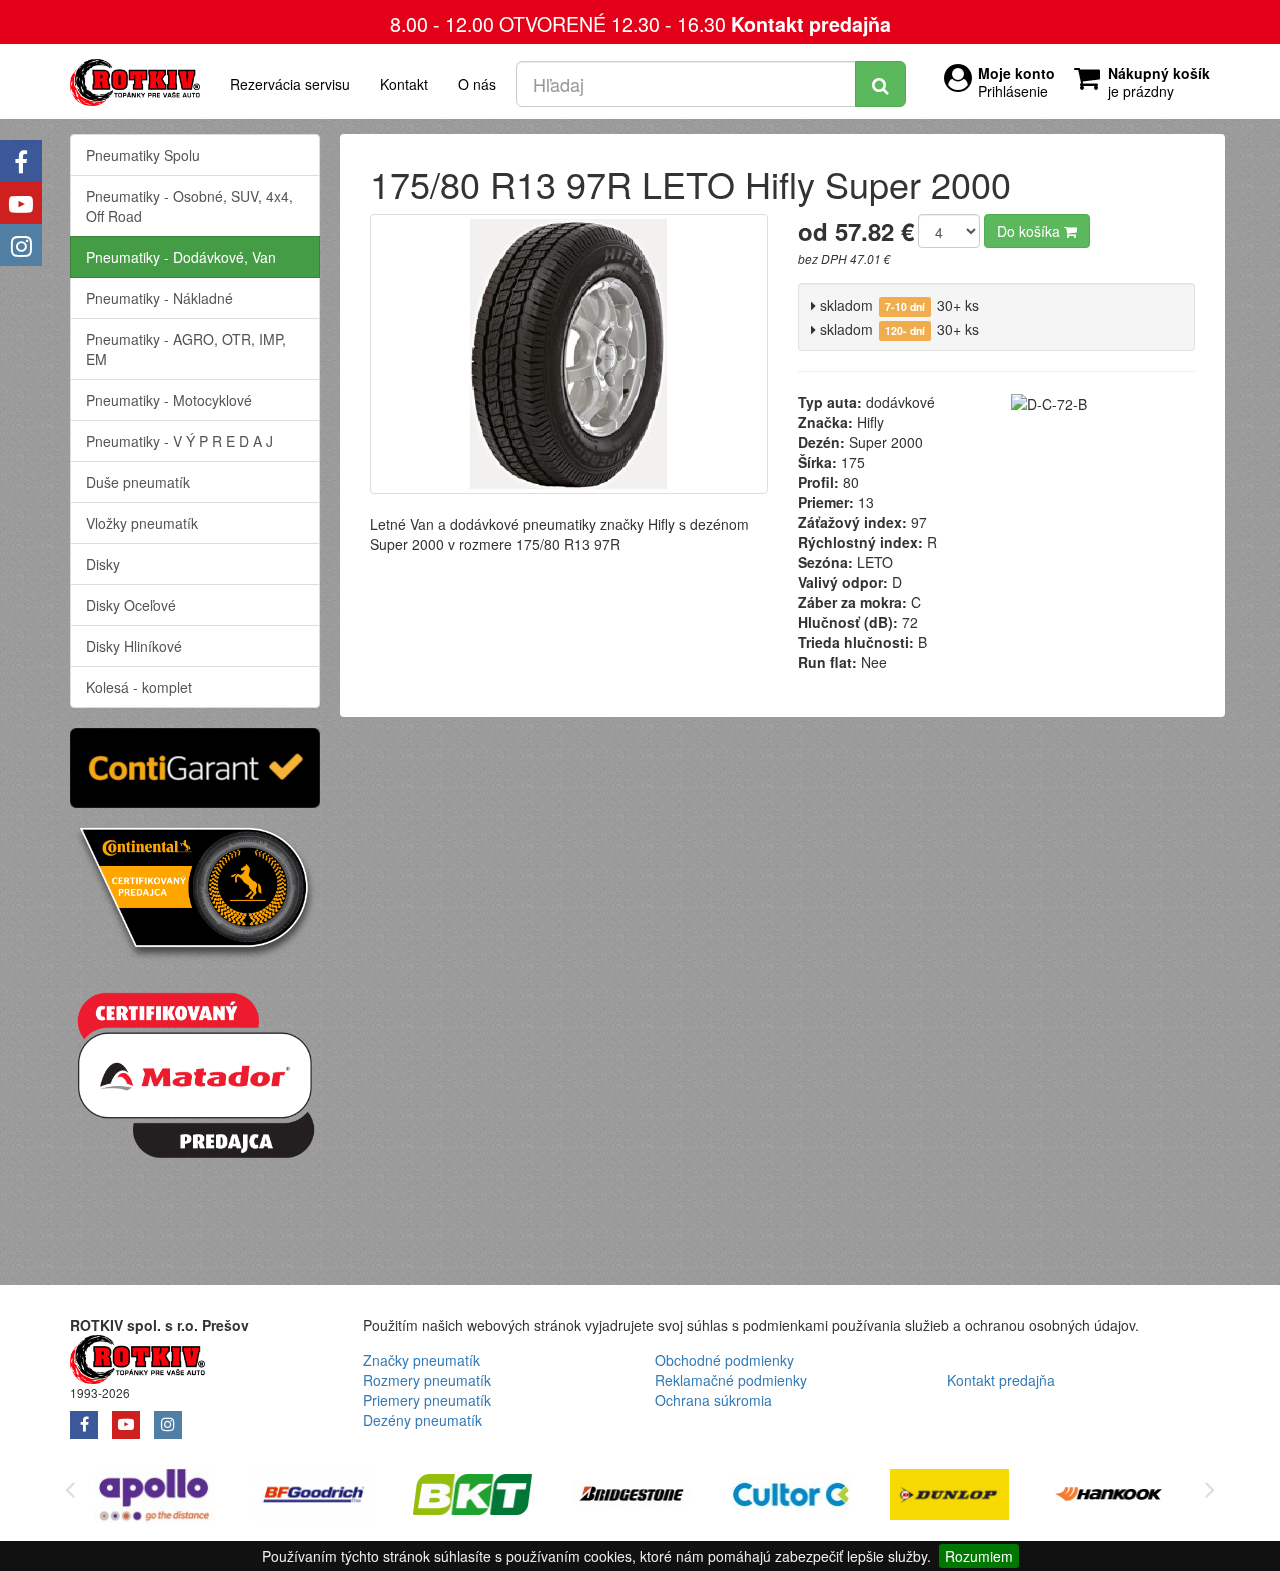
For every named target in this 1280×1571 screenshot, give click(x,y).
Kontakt (404, 84)
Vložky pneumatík (142, 523)
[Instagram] (21, 245)
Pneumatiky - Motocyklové (169, 400)
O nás (477, 84)
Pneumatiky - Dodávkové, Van (181, 257)
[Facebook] (21, 161)
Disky (103, 564)
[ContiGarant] (195, 765)
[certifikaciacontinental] (195, 891)
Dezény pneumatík (422, 1420)
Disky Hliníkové (134, 646)
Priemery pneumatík (427, 1400)
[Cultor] (790, 1497)
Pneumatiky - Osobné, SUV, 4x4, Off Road (189, 206)
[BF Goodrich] (313, 1497)
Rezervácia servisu (290, 84)
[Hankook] (1108, 1497)
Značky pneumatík (421, 1360)
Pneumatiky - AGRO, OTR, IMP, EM (186, 349)
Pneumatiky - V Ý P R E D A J (179, 441)
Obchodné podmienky (724, 1360)
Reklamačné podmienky (731, 1380)
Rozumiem (979, 1556)
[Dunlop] (949, 1497)
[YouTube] (21, 203)
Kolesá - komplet (139, 687)
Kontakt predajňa (811, 24)
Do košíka (1030, 231)
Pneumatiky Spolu (143, 155)
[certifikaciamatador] (195, 1072)
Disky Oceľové (131, 605)
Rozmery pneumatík (427, 1380)
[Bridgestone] (631, 1497)
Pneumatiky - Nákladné (159, 298)
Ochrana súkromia (713, 1400)
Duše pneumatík (138, 482)
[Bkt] (472, 1497)
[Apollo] (154, 1497)
